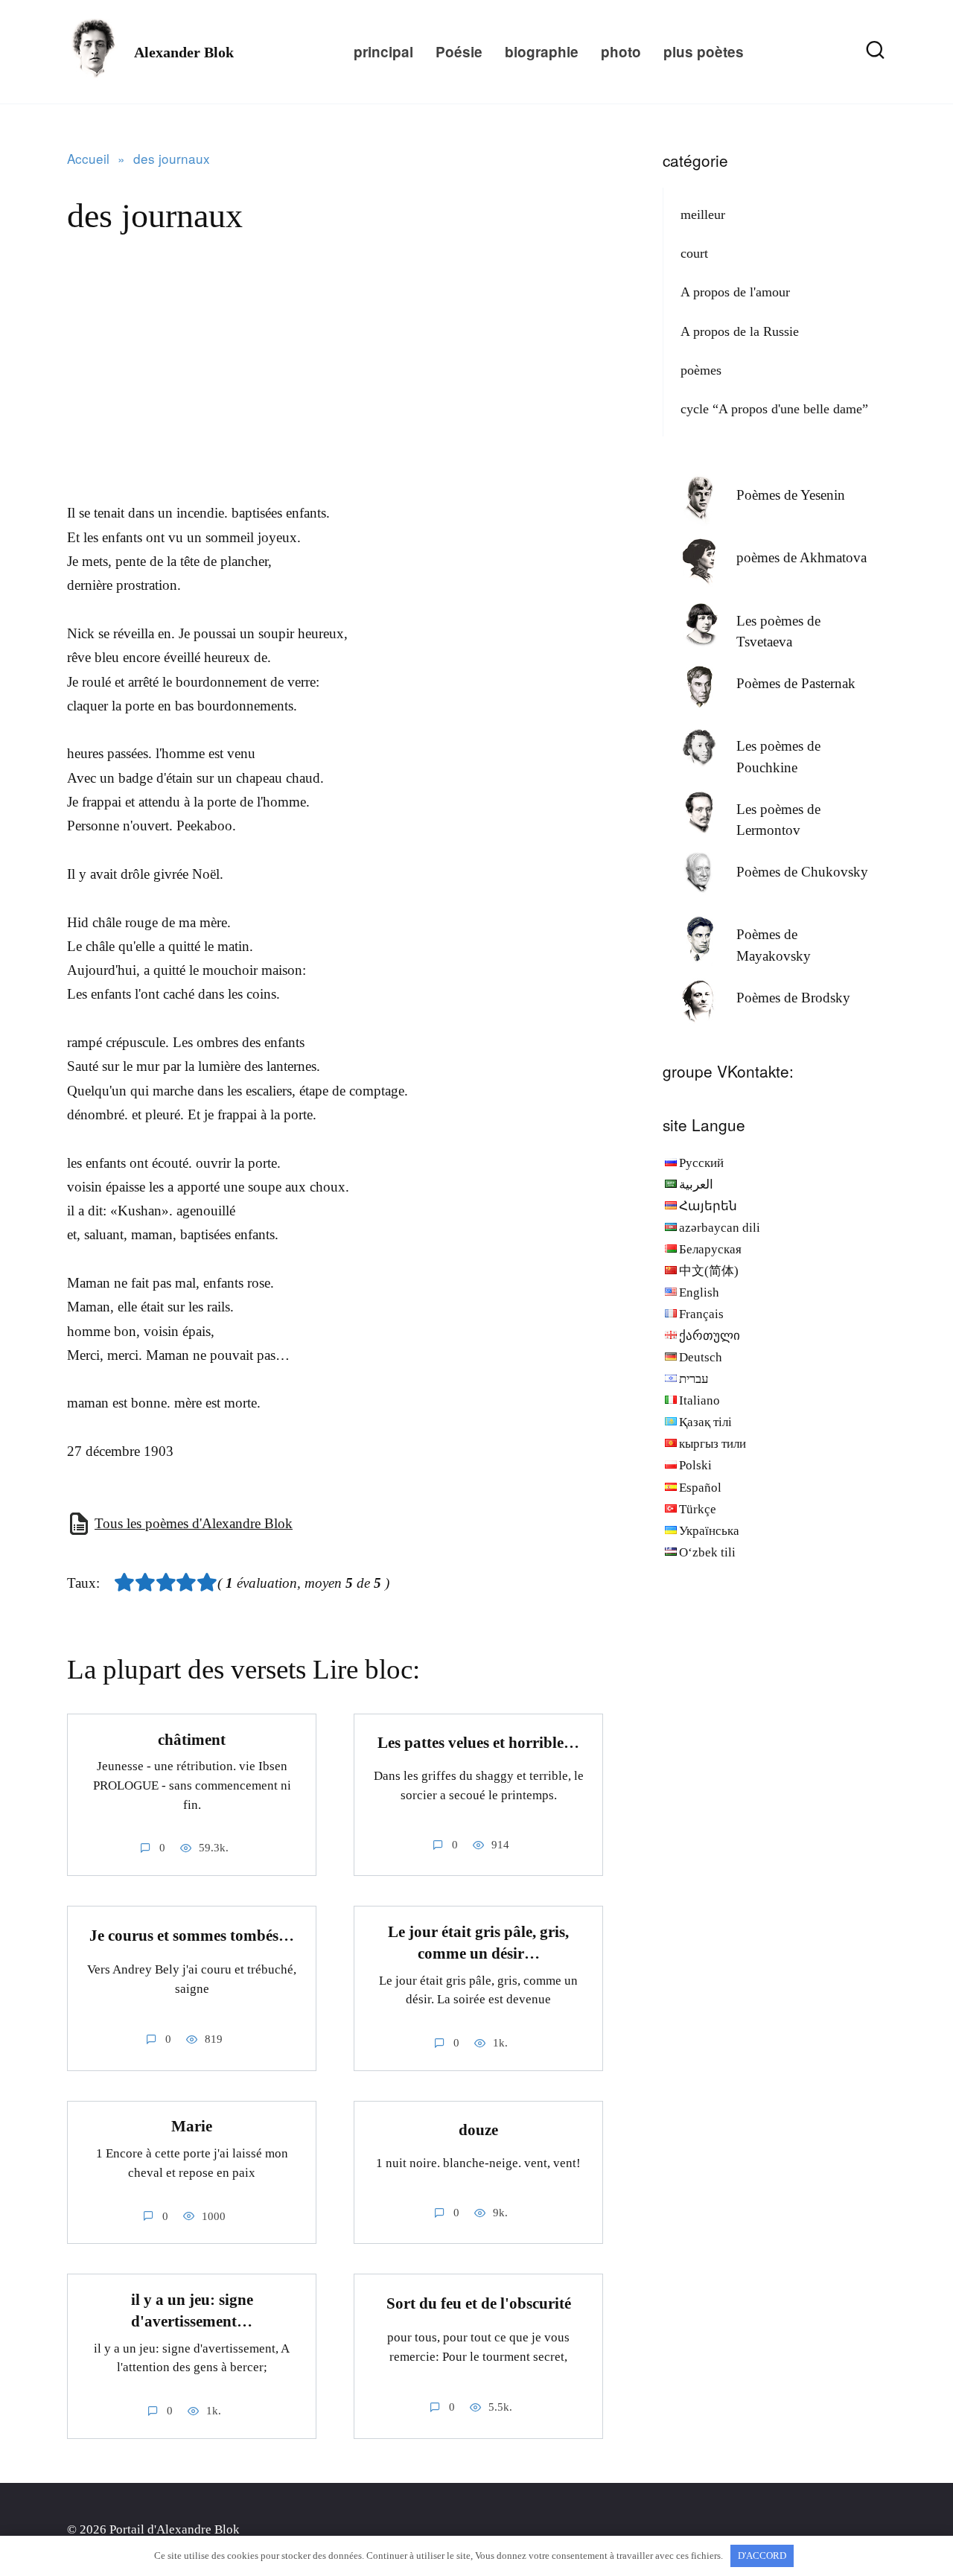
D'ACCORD (762, 2556)
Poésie (459, 52)
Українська (709, 1531)
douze (478, 2130)
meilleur (703, 214)
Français (701, 1314)
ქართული (710, 1336)
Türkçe (698, 1509)
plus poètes (704, 52)
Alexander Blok (184, 52)
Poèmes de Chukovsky (802, 872)
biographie (542, 52)
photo (621, 52)
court (694, 253)
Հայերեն (708, 1206)
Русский (701, 1163)
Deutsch (701, 1357)
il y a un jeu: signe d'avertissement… (192, 2311)
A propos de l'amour (735, 292)
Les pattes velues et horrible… (478, 1743)
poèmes (701, 370)
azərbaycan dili (720, 1228)
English (699, 1292)
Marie (192, 2127)
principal (383, 52)
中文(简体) (709, 1271)
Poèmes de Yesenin (791, 495)
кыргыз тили (713, 1444)
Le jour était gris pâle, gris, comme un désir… (478, 1943)
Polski (695, 1465)
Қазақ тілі (705, 1422)
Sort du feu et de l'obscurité (479, 2303)
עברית (694, 1379)
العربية (696, 1184)
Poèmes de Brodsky (793, 998)
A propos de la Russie (740, 331)
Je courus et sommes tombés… (192, 1936)
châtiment (192, 1740)
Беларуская (710, 1249)
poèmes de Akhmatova (801, 557)
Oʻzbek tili (707, 1552)
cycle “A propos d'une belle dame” (774, 409)
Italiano (699, 1400)
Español (700, 1488)
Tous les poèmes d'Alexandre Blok (194, 1523)
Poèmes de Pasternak (796, 683)
